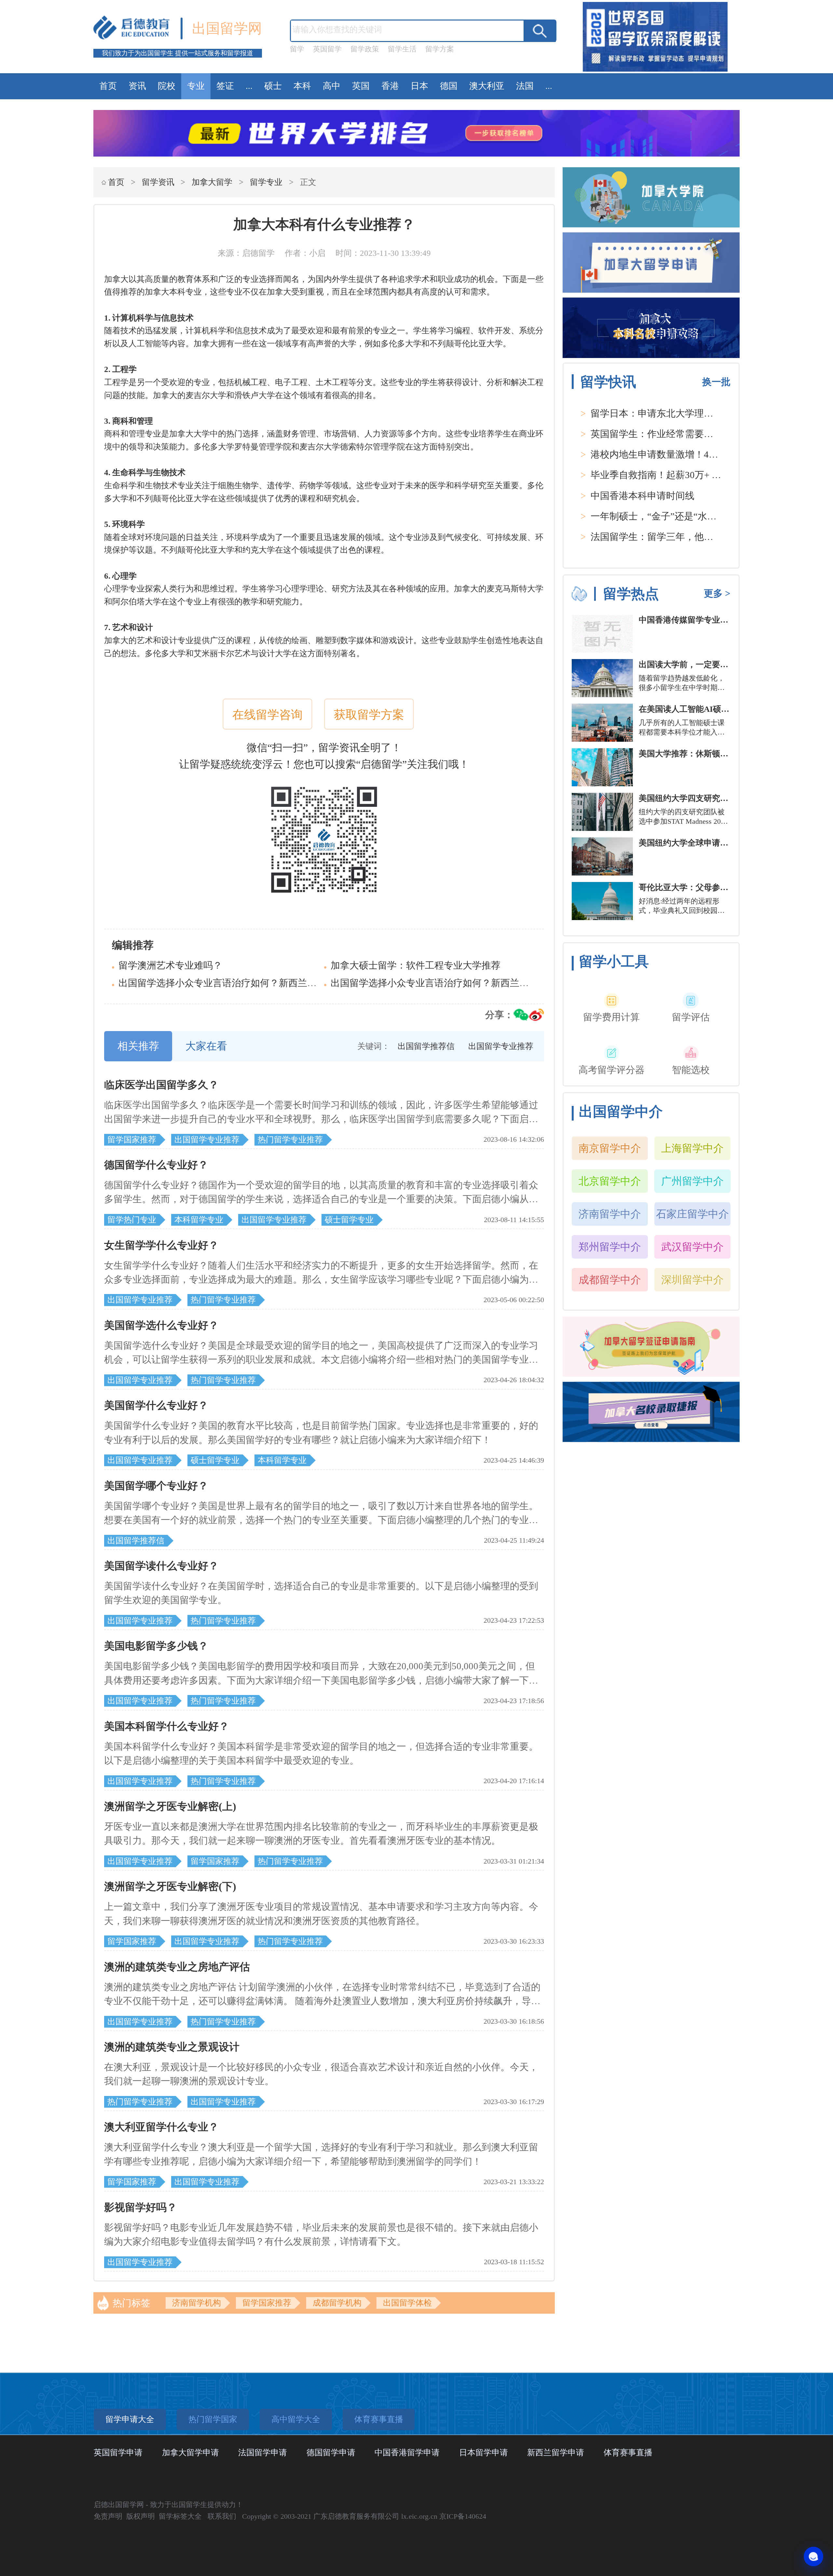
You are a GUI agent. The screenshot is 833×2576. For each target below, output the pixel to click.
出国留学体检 (407, 2303)
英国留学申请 (118, 2452)
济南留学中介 (610, 1214)
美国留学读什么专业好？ (161, 1566)
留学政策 (365, 49)
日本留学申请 (484, 2452)
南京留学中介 (610, 1148)
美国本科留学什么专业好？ (167, 1726)
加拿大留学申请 (191, 2452)
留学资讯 (158, 182)
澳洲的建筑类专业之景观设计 (172, 2047)
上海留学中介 (692, 1148)
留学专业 (266, 182)
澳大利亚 (487, 86)
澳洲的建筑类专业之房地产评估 (177, 1967)
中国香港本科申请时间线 (642, 496)
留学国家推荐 (267, 2303)
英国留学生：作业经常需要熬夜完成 (666, 434)
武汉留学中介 (692, 1247)
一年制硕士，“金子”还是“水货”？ (660, 516)
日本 (419, 86)
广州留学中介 (692, 1181)
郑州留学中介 (610, 1247)
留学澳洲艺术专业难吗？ (170, 965)
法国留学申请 (263, 2452)
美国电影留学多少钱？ (156, 1646)
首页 (108, 86)
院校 (167, 86)
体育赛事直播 (628, 2452)
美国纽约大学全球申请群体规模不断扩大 (712, 843)
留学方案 (440, 49)
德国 (449, 86)
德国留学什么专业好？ (156, 1165)
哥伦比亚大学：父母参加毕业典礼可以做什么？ (724, 887)
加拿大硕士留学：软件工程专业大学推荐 (416, 965)
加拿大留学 (212, 182)
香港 (390, 86)
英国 (361, 86)
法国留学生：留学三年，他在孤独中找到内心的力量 (699, 537)
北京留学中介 (610, 1181)
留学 (297, 49)
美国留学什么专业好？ (156, 1405)
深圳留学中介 (692, 1280)
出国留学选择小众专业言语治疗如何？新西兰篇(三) (225, 983)
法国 (525, 86)
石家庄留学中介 (692, 1214)
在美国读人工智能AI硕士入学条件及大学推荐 (721, 709)
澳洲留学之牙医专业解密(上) (170, 1806)
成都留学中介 (610, 1280)
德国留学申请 (331, 2452)
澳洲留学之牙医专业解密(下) (170, 1886)
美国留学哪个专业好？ (156, 1486)
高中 (332, 86)
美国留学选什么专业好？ (161, 1325)
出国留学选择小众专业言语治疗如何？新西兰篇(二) (438, 983)
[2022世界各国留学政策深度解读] (655, 71)
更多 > (717, 593)
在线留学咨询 (267, 715)
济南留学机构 (197, 2303)
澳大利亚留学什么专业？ (161, 2127)
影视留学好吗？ (141, 2207)
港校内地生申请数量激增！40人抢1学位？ (678, 454)
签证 (225, 86)
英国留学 (327, 49)
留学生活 (402, 49)
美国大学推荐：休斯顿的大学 (692, 754)
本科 (302, 86)
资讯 (137, 86)
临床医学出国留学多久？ (161, 1085)
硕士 (273, 86)
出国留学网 (227, 28)
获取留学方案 (369, 715)
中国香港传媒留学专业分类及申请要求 (708, 620)
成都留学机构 (337, 2303)
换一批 (716, 382)
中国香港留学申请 (407, 2452)
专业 (196, 86)
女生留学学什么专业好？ (161, 1245)
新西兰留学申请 (556, 2452)
